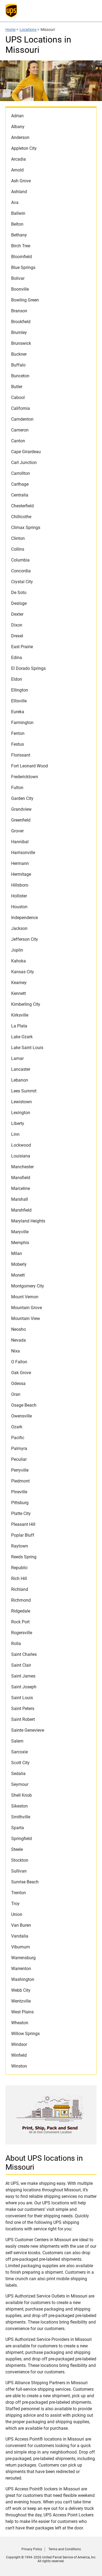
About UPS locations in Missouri (44, 2163)
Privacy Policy (32, 2549)
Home (10, 30)
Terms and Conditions (65, 2549)
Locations (28, 30)
